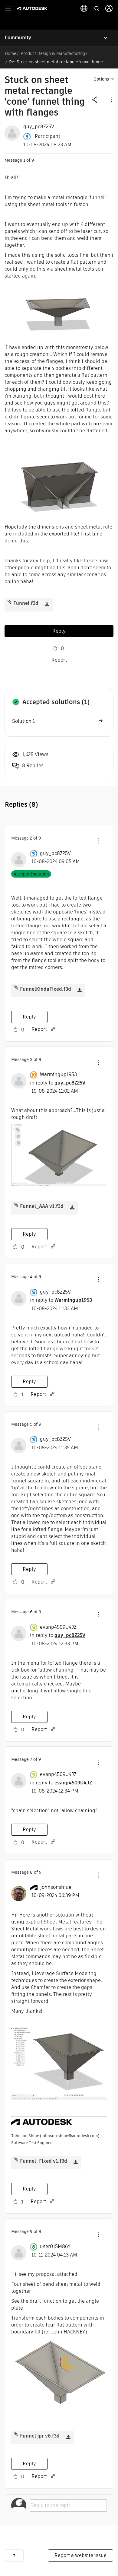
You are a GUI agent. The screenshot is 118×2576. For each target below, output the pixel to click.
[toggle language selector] (84, 8)
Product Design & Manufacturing (53, 53)
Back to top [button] (14, 2555)
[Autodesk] (33, 8)
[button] (111, 99)
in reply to (58, 1083)
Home (11, 53)
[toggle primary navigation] (11, 9)
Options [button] (101, 79)
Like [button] (55, 648)
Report (59, 660)
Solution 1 (23, 721)
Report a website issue (80, 2555)
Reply (59, 631)
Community (18, 38)
